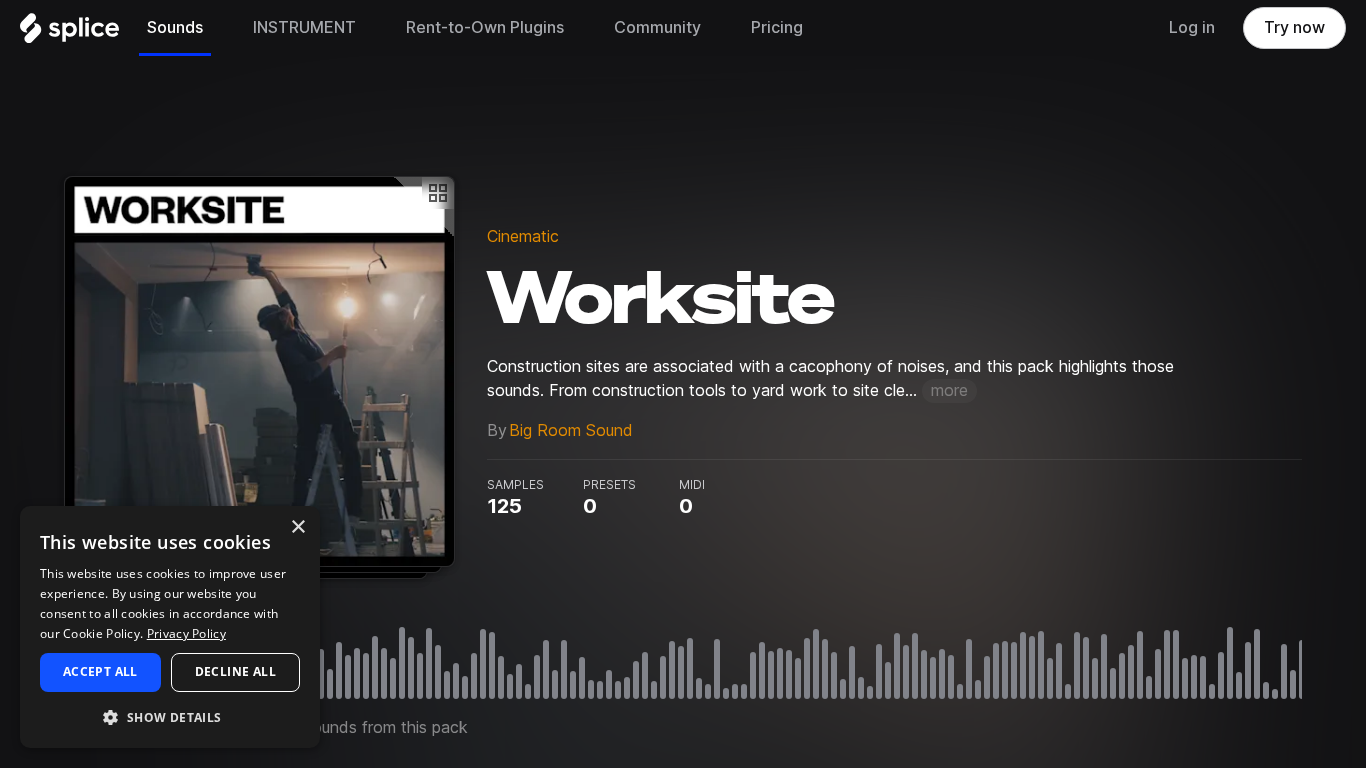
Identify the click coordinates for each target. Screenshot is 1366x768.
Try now (1294, 27)
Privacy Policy (186, 633)
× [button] (297, 527)
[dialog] (170, 627)
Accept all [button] (100, 671)
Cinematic (523, 236)
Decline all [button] (235, 671)
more (949, 390)
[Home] (69, 33)
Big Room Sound (571, 430)
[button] (170, 716)
